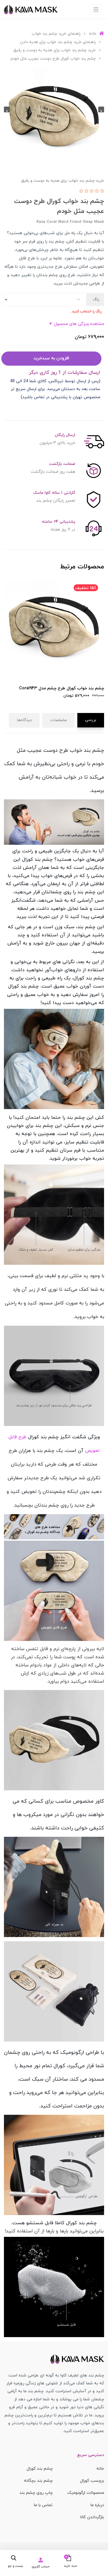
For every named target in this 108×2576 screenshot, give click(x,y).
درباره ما (97, 2505)
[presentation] (101, 109)
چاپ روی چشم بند (36, 2493)
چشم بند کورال (40, 2469)
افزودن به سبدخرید (51, 358)
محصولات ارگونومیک (86, 2493)
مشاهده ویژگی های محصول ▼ (76, 324)
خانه (100, 2469)
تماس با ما (43, 2505)
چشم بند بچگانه (38, 2481)
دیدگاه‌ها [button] (24, 720)
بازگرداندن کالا (92, 2517)
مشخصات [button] (58, 720)
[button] (67, 2561)
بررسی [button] (91, 720)
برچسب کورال (92, 2481)
